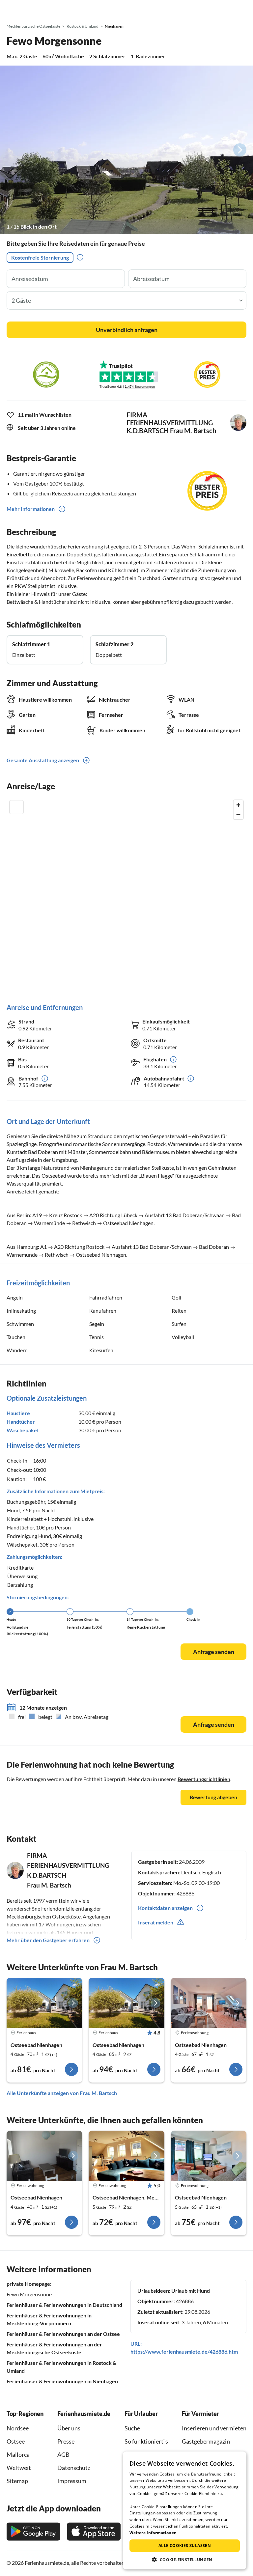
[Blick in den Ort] (126, 150)
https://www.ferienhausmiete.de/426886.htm (184, 2352)
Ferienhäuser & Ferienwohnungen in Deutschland (64, 2305)
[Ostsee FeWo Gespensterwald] (44, 2156)
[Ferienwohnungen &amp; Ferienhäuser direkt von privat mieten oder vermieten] (12, 9)
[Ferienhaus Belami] (44, 2003)
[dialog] (185, 2510)
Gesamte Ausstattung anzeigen (43, 760)
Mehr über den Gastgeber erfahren (48, 1940)
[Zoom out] (238, 814)
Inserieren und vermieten (214, 2428)
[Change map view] (16, 807)
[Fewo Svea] (209, 2156)
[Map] (126, 895)
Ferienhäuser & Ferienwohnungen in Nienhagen (62, 2381)
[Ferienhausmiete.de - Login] (214, 9)
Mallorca (18, 2454)
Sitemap (17, 2481)
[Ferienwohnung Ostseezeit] (126, 2156)
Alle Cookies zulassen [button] (185, 2546)
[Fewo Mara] (209, 2003)
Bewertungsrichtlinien (204, 1779)
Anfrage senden (214, 1652)
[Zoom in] (238, 805)
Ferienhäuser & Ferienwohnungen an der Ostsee (63, 2334)
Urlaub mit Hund (191, 2291)
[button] (229, 9)
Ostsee (16, 2441)
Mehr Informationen (31, 509)
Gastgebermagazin (206, 2441)
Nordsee (18, 2428)
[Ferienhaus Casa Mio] (126, 2003)
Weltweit (19, 2468)
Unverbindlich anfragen (127, 330)
